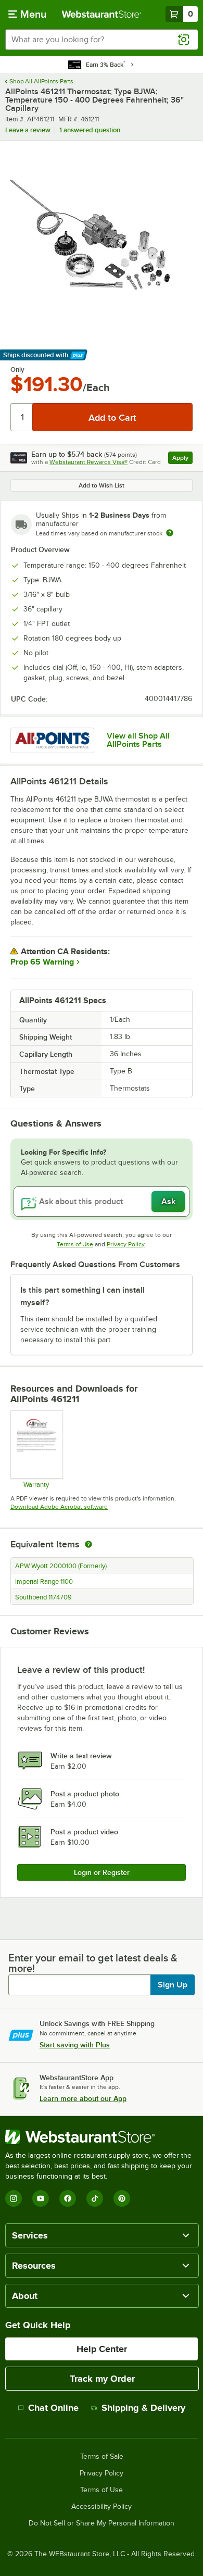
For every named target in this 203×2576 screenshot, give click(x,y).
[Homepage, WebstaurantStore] (102, 14)
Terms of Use (75, 1244)
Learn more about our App (83, 2098)
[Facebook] (68, 2198)
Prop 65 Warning (42, 962)
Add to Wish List (102, 485)
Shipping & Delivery (143, 2408)
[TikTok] (95, 2198)
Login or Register (102, 1872)
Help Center (102, 2349)
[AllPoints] (52, 740)
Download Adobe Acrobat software (59, 1507)
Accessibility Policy (102, 2507)
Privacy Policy (126, 1244)
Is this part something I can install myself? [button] (83, 1296)
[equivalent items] (88, 1544)
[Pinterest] (122, 2198)
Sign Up (173, 1985)
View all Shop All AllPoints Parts (138, 740)
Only (17, 370)
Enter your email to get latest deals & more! (93, 1963)
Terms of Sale (102, 2457)
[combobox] (102, 40)
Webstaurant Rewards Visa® (88, 462)
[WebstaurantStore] (102, 2137)
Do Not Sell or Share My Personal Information (102, 2523)
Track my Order (102, 2379)
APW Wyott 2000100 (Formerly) (61, 1566)
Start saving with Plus (75, 2045)
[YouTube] (41, 2198)
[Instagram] (14, 2198)
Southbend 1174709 (43, 1597)
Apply (182, 459)
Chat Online (53, 2408)
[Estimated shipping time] (170, 533)
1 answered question (90, 130)
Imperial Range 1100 (44, 1582)
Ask (168, 1202)
